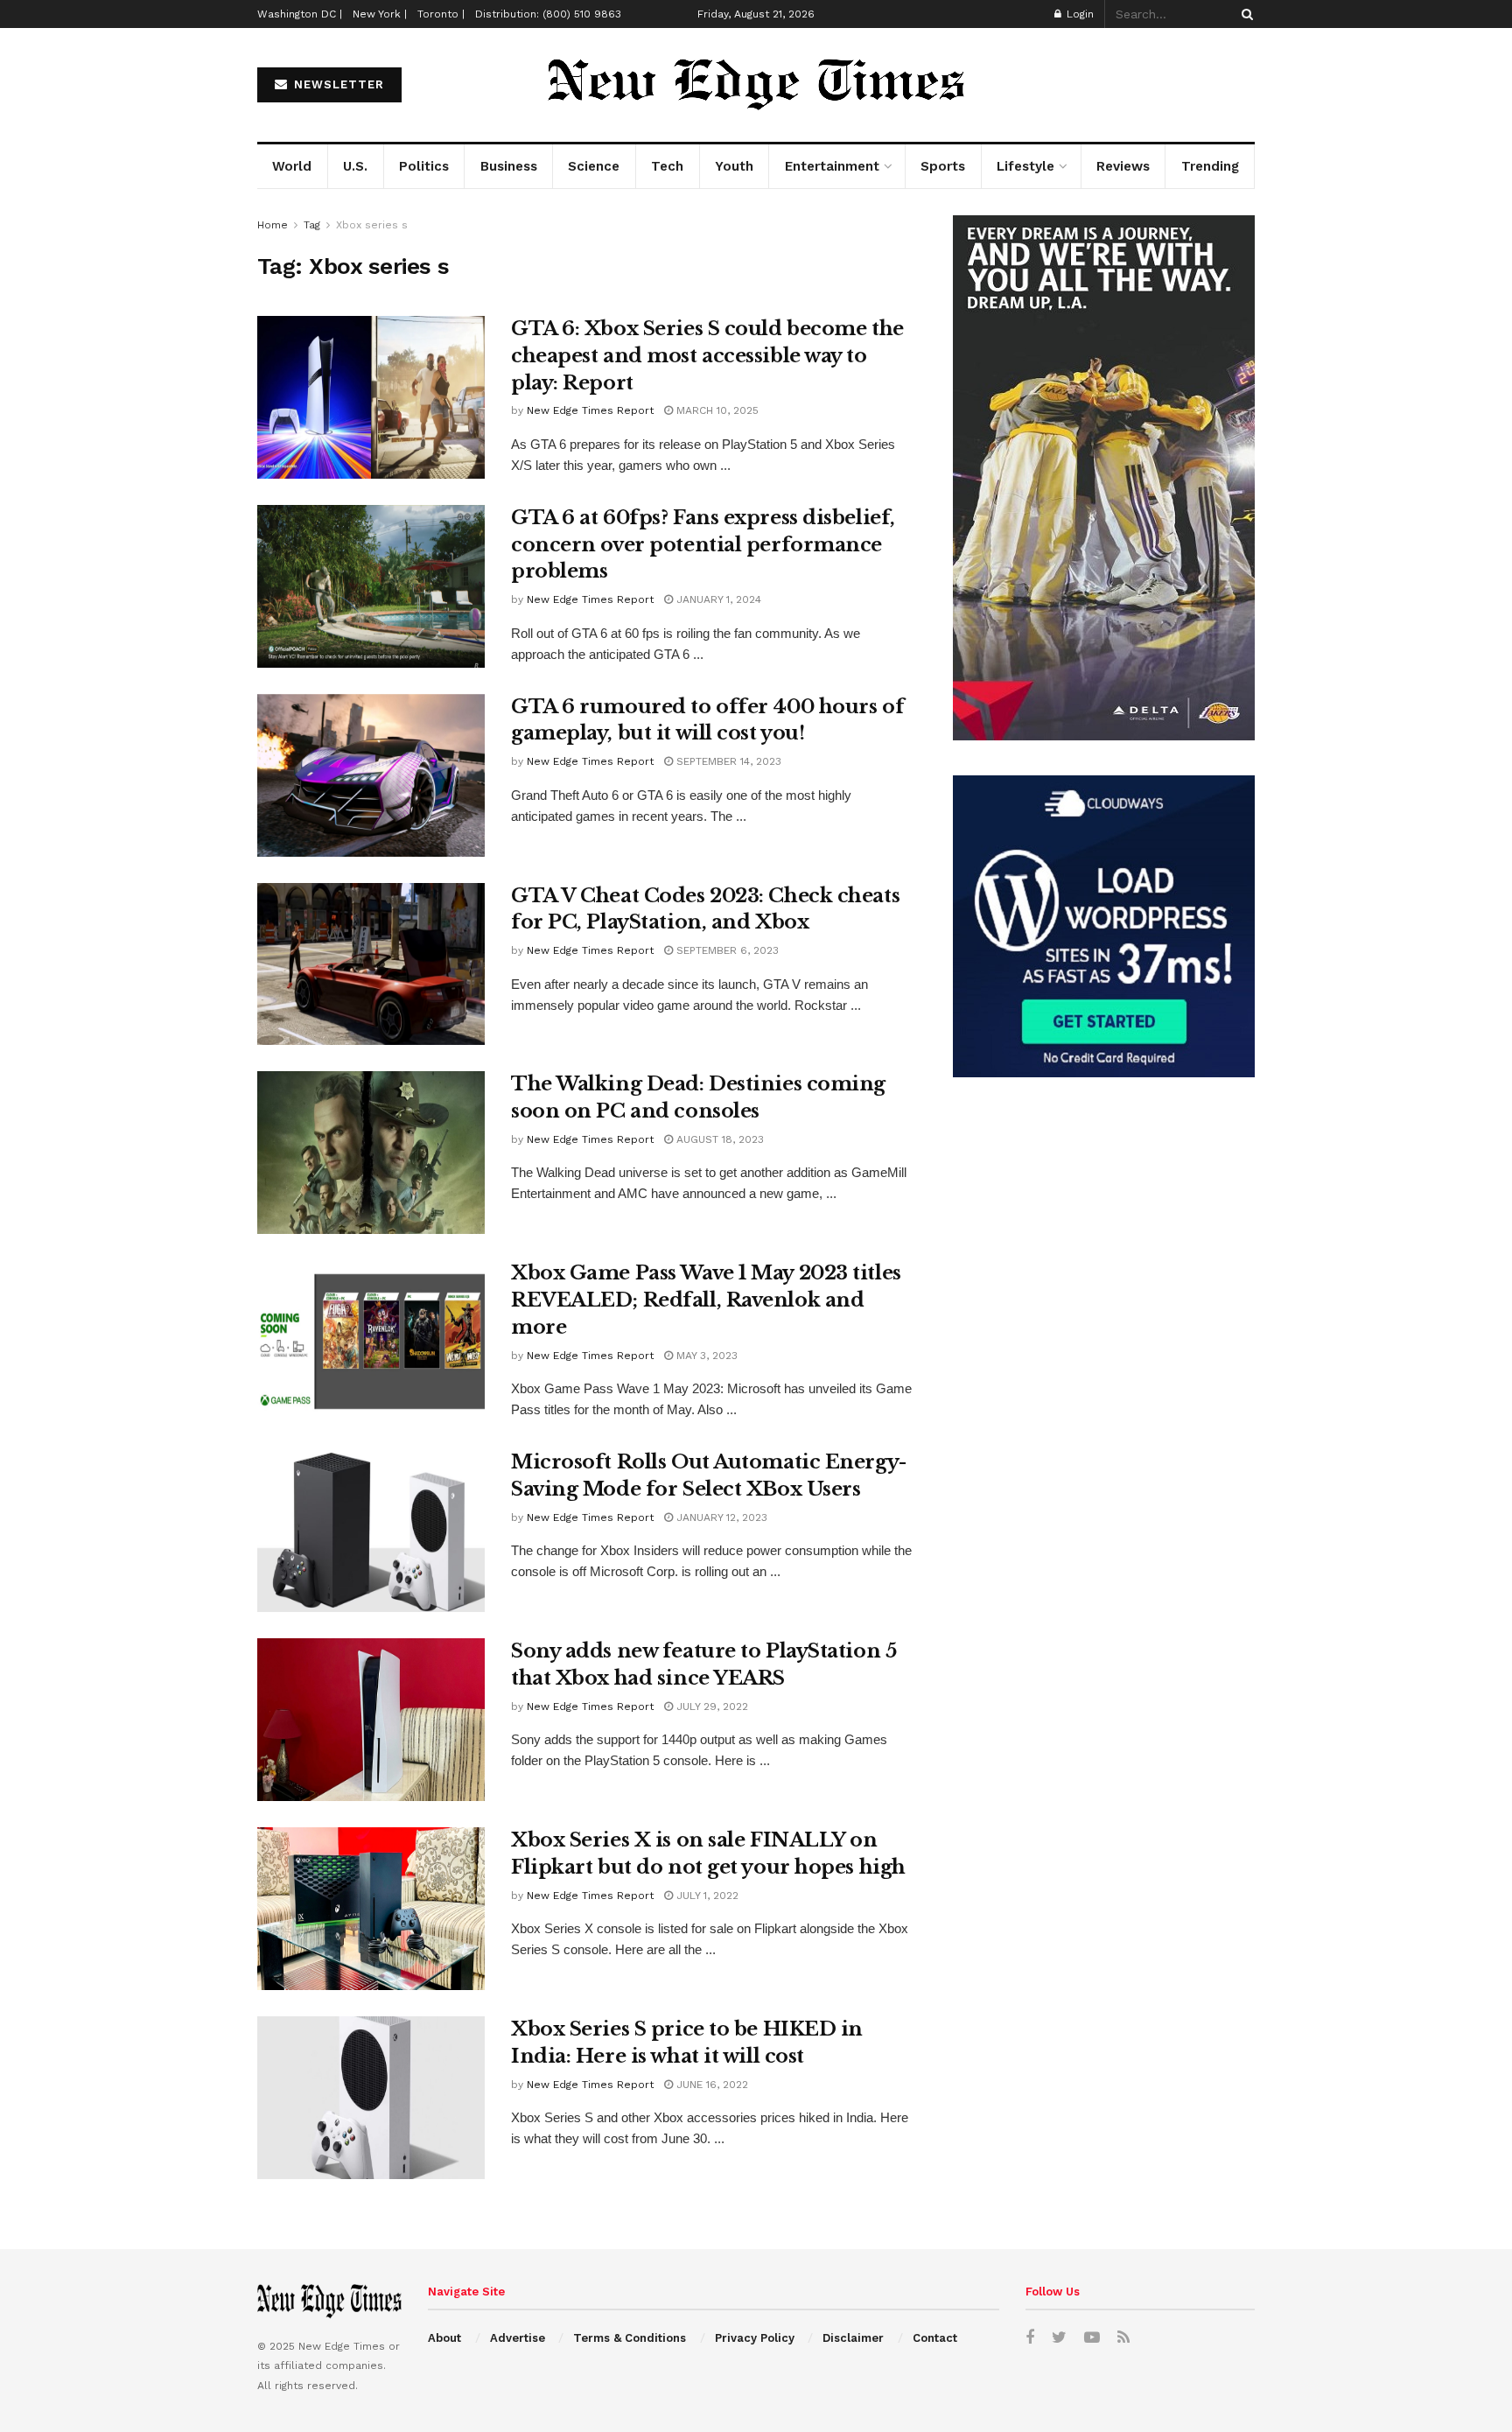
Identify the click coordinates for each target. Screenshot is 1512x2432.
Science (594, 166)
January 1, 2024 (717, 599)
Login (1078, 14)
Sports (943, 166)
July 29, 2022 (710, 1707)
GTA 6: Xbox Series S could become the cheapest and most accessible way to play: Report (707, 356)
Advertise (518, 2338)
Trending (1210, 166)
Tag (312, 225)
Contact (935, 2338)
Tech (667, 166)
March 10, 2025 (716, 410)
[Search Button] (1244, 14)
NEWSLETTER (337, 84)
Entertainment (832, 166)
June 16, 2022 (710, 2085)
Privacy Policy (755, 2338)
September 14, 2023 (727, 761)
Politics (424, 166)
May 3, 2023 (705, 1356)
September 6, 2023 (726, 950)
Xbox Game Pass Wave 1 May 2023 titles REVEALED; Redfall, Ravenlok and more (706, 1300)
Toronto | (441, 14)
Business (509, 166)
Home (273, 225)
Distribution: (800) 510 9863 (548, 14)
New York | (380, 14)
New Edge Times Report (590, 410)
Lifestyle (1025, 166)
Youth (734, 166)
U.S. (355, 166)
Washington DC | (300, 14)
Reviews (1123, 166)
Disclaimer (853, 2338)
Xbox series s (372, 225)
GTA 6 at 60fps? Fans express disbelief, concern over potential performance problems (703, 545)
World (292, 166)
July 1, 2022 (706, 1896)
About (444, 2338)
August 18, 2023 (718, 1139)
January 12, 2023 (720, 1517)
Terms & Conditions (630, 2338)
